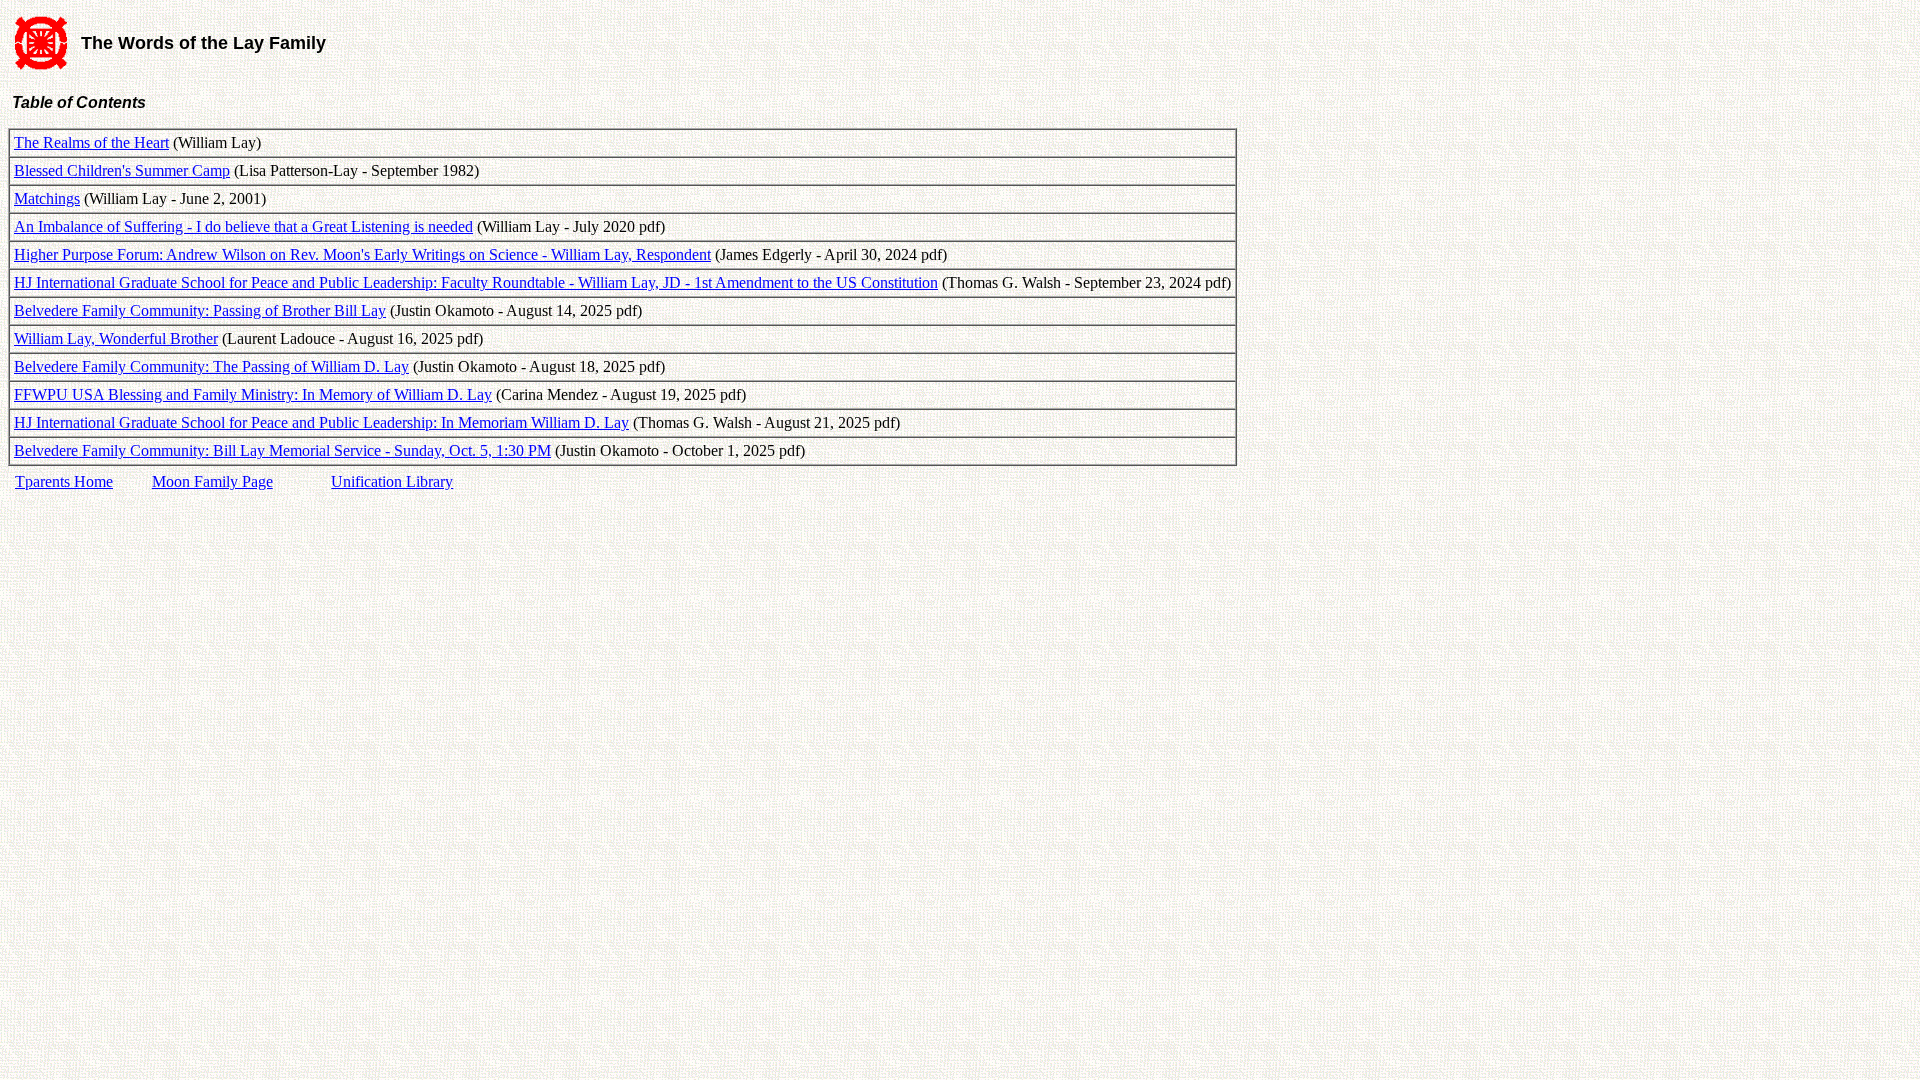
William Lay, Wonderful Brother (116, 338)
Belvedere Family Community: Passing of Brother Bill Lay (200, 310)
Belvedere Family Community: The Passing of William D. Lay (211, 366)
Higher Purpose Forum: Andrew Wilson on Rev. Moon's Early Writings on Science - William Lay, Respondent (362, 254)
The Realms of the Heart (91, 142)
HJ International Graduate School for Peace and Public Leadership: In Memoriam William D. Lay (321, 422)
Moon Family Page (212, 481)
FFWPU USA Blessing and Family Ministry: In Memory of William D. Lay (253, 394)
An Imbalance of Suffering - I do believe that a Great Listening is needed (243, 226)
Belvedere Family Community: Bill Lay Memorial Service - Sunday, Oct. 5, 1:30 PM (282, 450)
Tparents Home (64, 481)
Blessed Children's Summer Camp (122, 170)
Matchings (47, 198)
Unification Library (392, 481)
